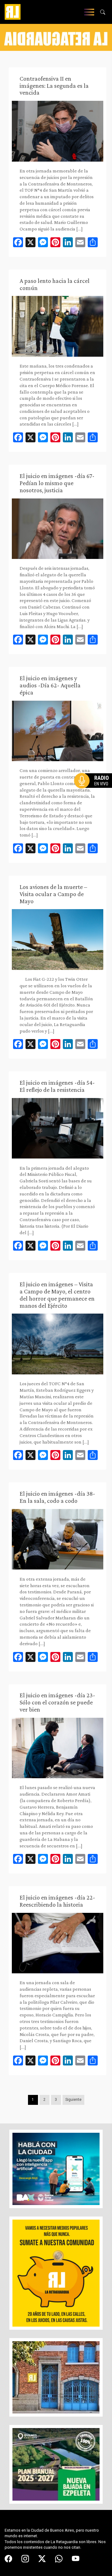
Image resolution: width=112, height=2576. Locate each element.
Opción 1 (95, 791)
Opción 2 (95, 793)
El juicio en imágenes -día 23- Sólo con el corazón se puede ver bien (57, 1702)
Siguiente (73, 2100)
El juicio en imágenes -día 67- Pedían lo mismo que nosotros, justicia (57, 483)
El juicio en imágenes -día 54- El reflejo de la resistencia (57, 1086)
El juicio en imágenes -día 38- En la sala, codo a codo (57, 1497)
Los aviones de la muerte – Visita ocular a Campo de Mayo (53, 894)
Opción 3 (95, 796)
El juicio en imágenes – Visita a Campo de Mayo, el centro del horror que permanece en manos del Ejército (57, 1295)
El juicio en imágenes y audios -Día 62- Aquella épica (50, 685)
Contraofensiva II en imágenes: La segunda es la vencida (54, 86)
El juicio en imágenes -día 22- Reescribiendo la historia (57, 1901)
